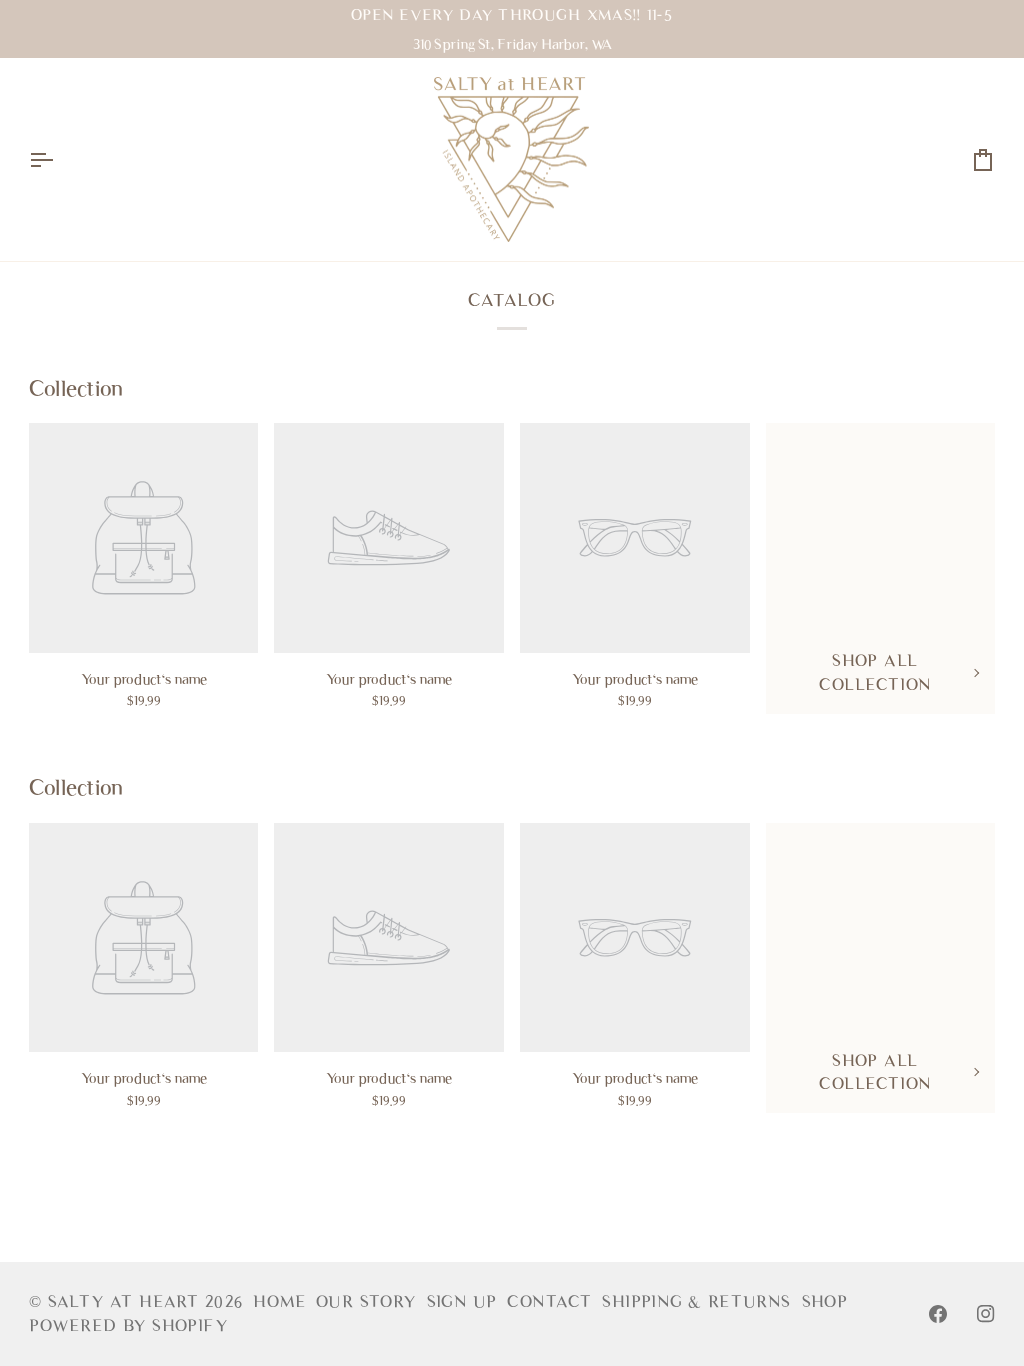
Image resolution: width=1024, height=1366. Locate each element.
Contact (549, 1301)
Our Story (366, 1301)
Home (279, 1301)
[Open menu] (59, 160)
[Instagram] (986, 1314)
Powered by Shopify (128, 1325)
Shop (825, 1301)
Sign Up (462, 1301)
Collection (76, 388)
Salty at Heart (126, 1301)
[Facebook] (938, 1314)
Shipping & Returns (696, 1301)
